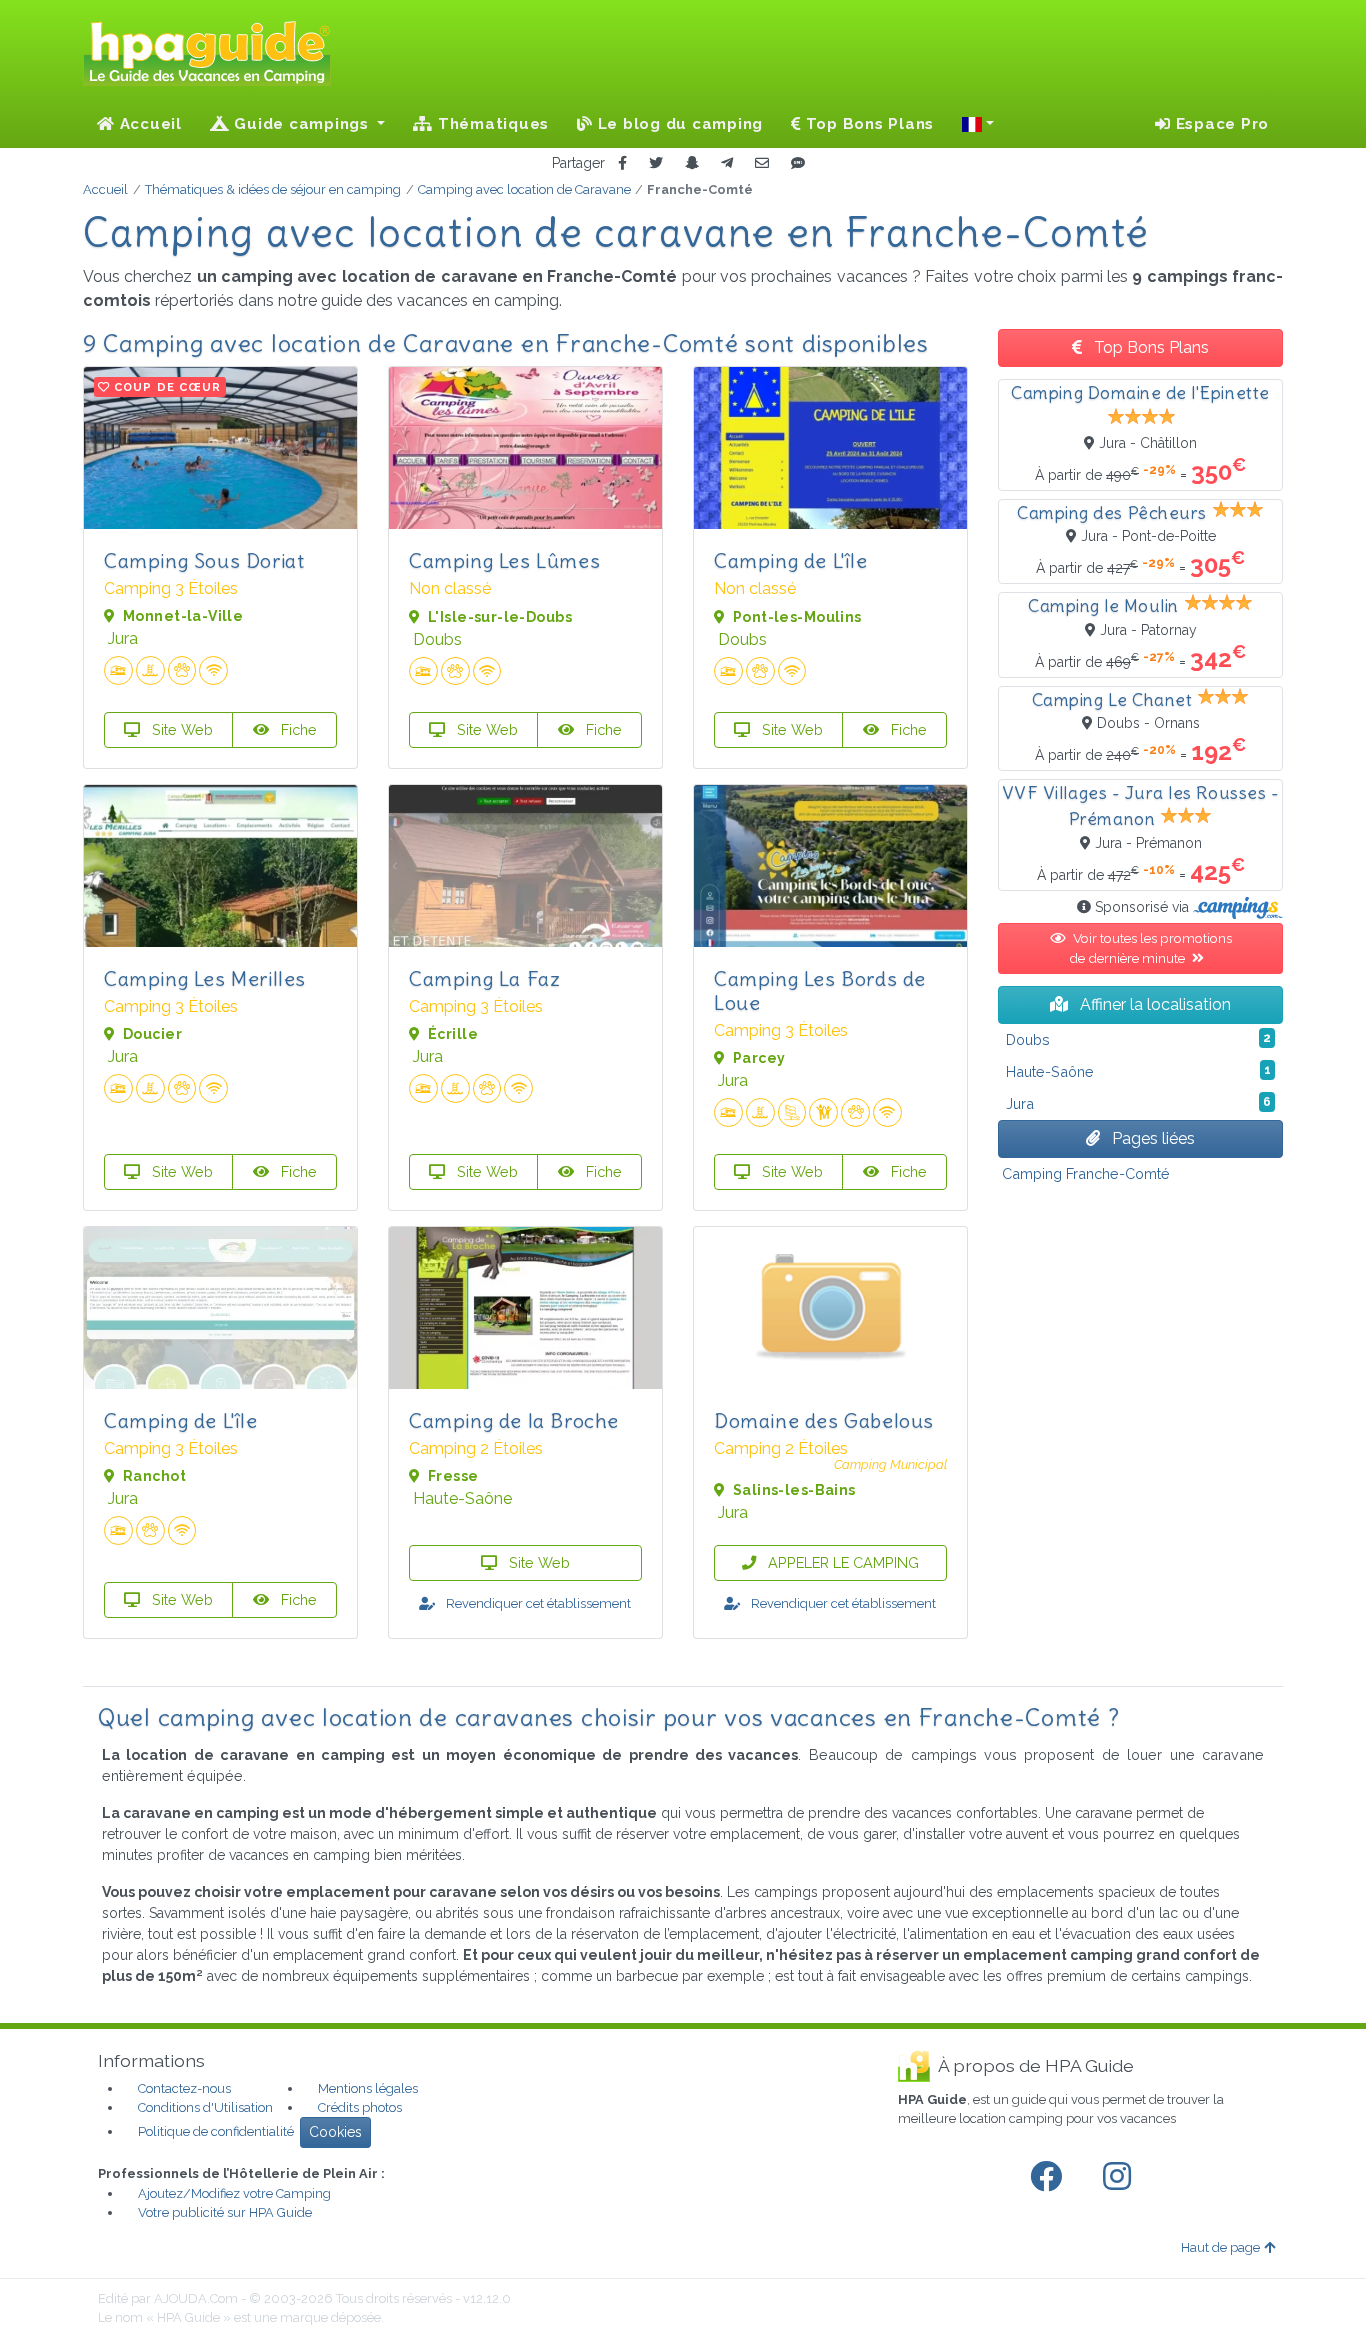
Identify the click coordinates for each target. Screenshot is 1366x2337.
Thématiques (491, 124)
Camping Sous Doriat (204, 560)
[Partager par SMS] (798, 163)
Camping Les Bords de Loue (820, 990)
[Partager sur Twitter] (656, 163)
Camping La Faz (484, 978)
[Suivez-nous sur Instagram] (1121, 2177)
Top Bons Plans (867, 124)
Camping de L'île (791, 560)
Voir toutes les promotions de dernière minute (1150, 948)
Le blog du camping (678, 124)
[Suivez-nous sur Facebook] (1050, 2177)
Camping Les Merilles (205, 978)
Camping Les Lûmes (504, 560)
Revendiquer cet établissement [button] (537, 1603)
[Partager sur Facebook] (622, 163)
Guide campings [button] (302, 124)
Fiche (297, 729)
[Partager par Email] (762, 163)
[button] (978, 124)
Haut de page (1220, 2247)
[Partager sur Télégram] (727, 163)
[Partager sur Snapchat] (692, 163)
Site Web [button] (180, 729)
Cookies (335, 2132)
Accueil (148, 124)
